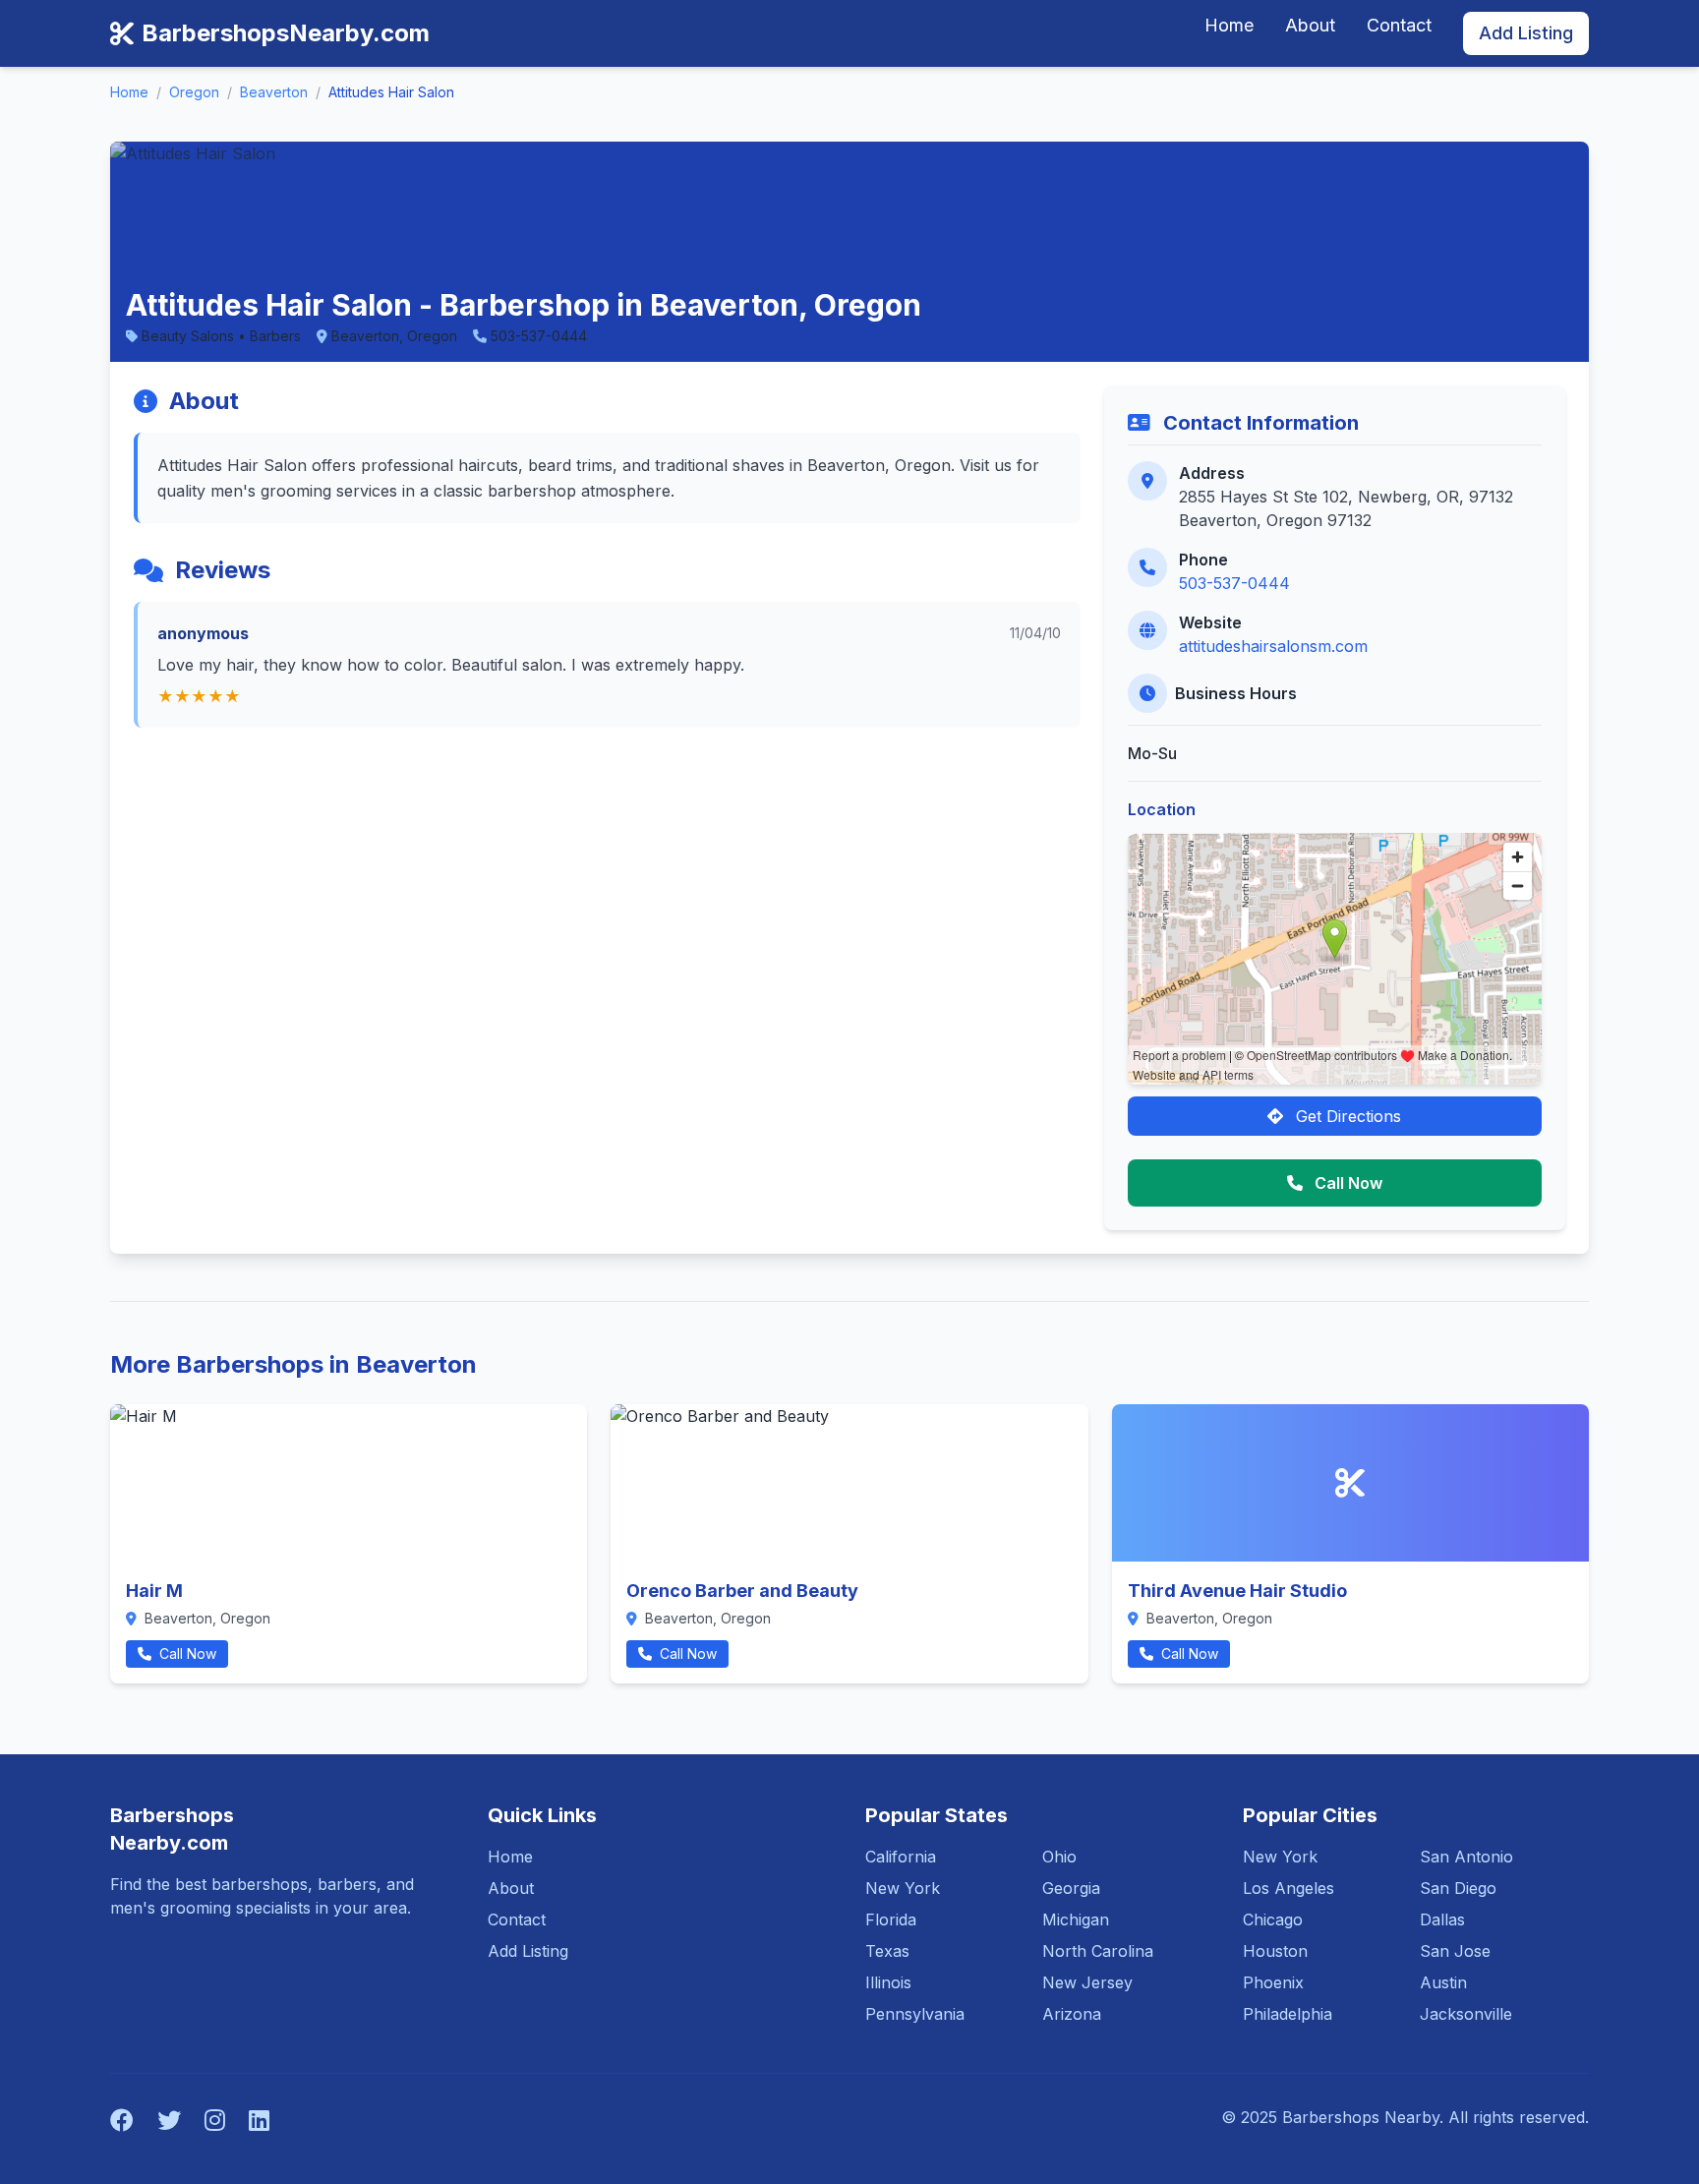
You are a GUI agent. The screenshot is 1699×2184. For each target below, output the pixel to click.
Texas (887, 1951)
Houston (1275, 1951)
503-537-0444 (1234, 583)
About (1310, 25)
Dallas (1442, 1919)
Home (1229, 25)
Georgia (1071, 1888)
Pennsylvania (915, 2014)
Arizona (1072, 2014)
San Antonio (1466, 1857)
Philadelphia (1288, 2014)
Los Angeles (1289, 1888)
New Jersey (1087, 1982)
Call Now (1347, 1183)
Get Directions (1346, 1116)
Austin (1443, 1982)
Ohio (1059, 1857)
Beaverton (274, 92)
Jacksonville (1466, 2014)
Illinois (888, 1982)
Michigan (1076, 1919)
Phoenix (1273, 1982)
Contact (1399, 25)
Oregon (194, 92)
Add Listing (1526, 33)
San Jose (1455, 1951)
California (901, 1857)
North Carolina (1098, 1951)
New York (903, 1888)
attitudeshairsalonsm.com (1273, 646)
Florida (891, 1919)
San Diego (1458, 1888)
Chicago (1273, 1919)
